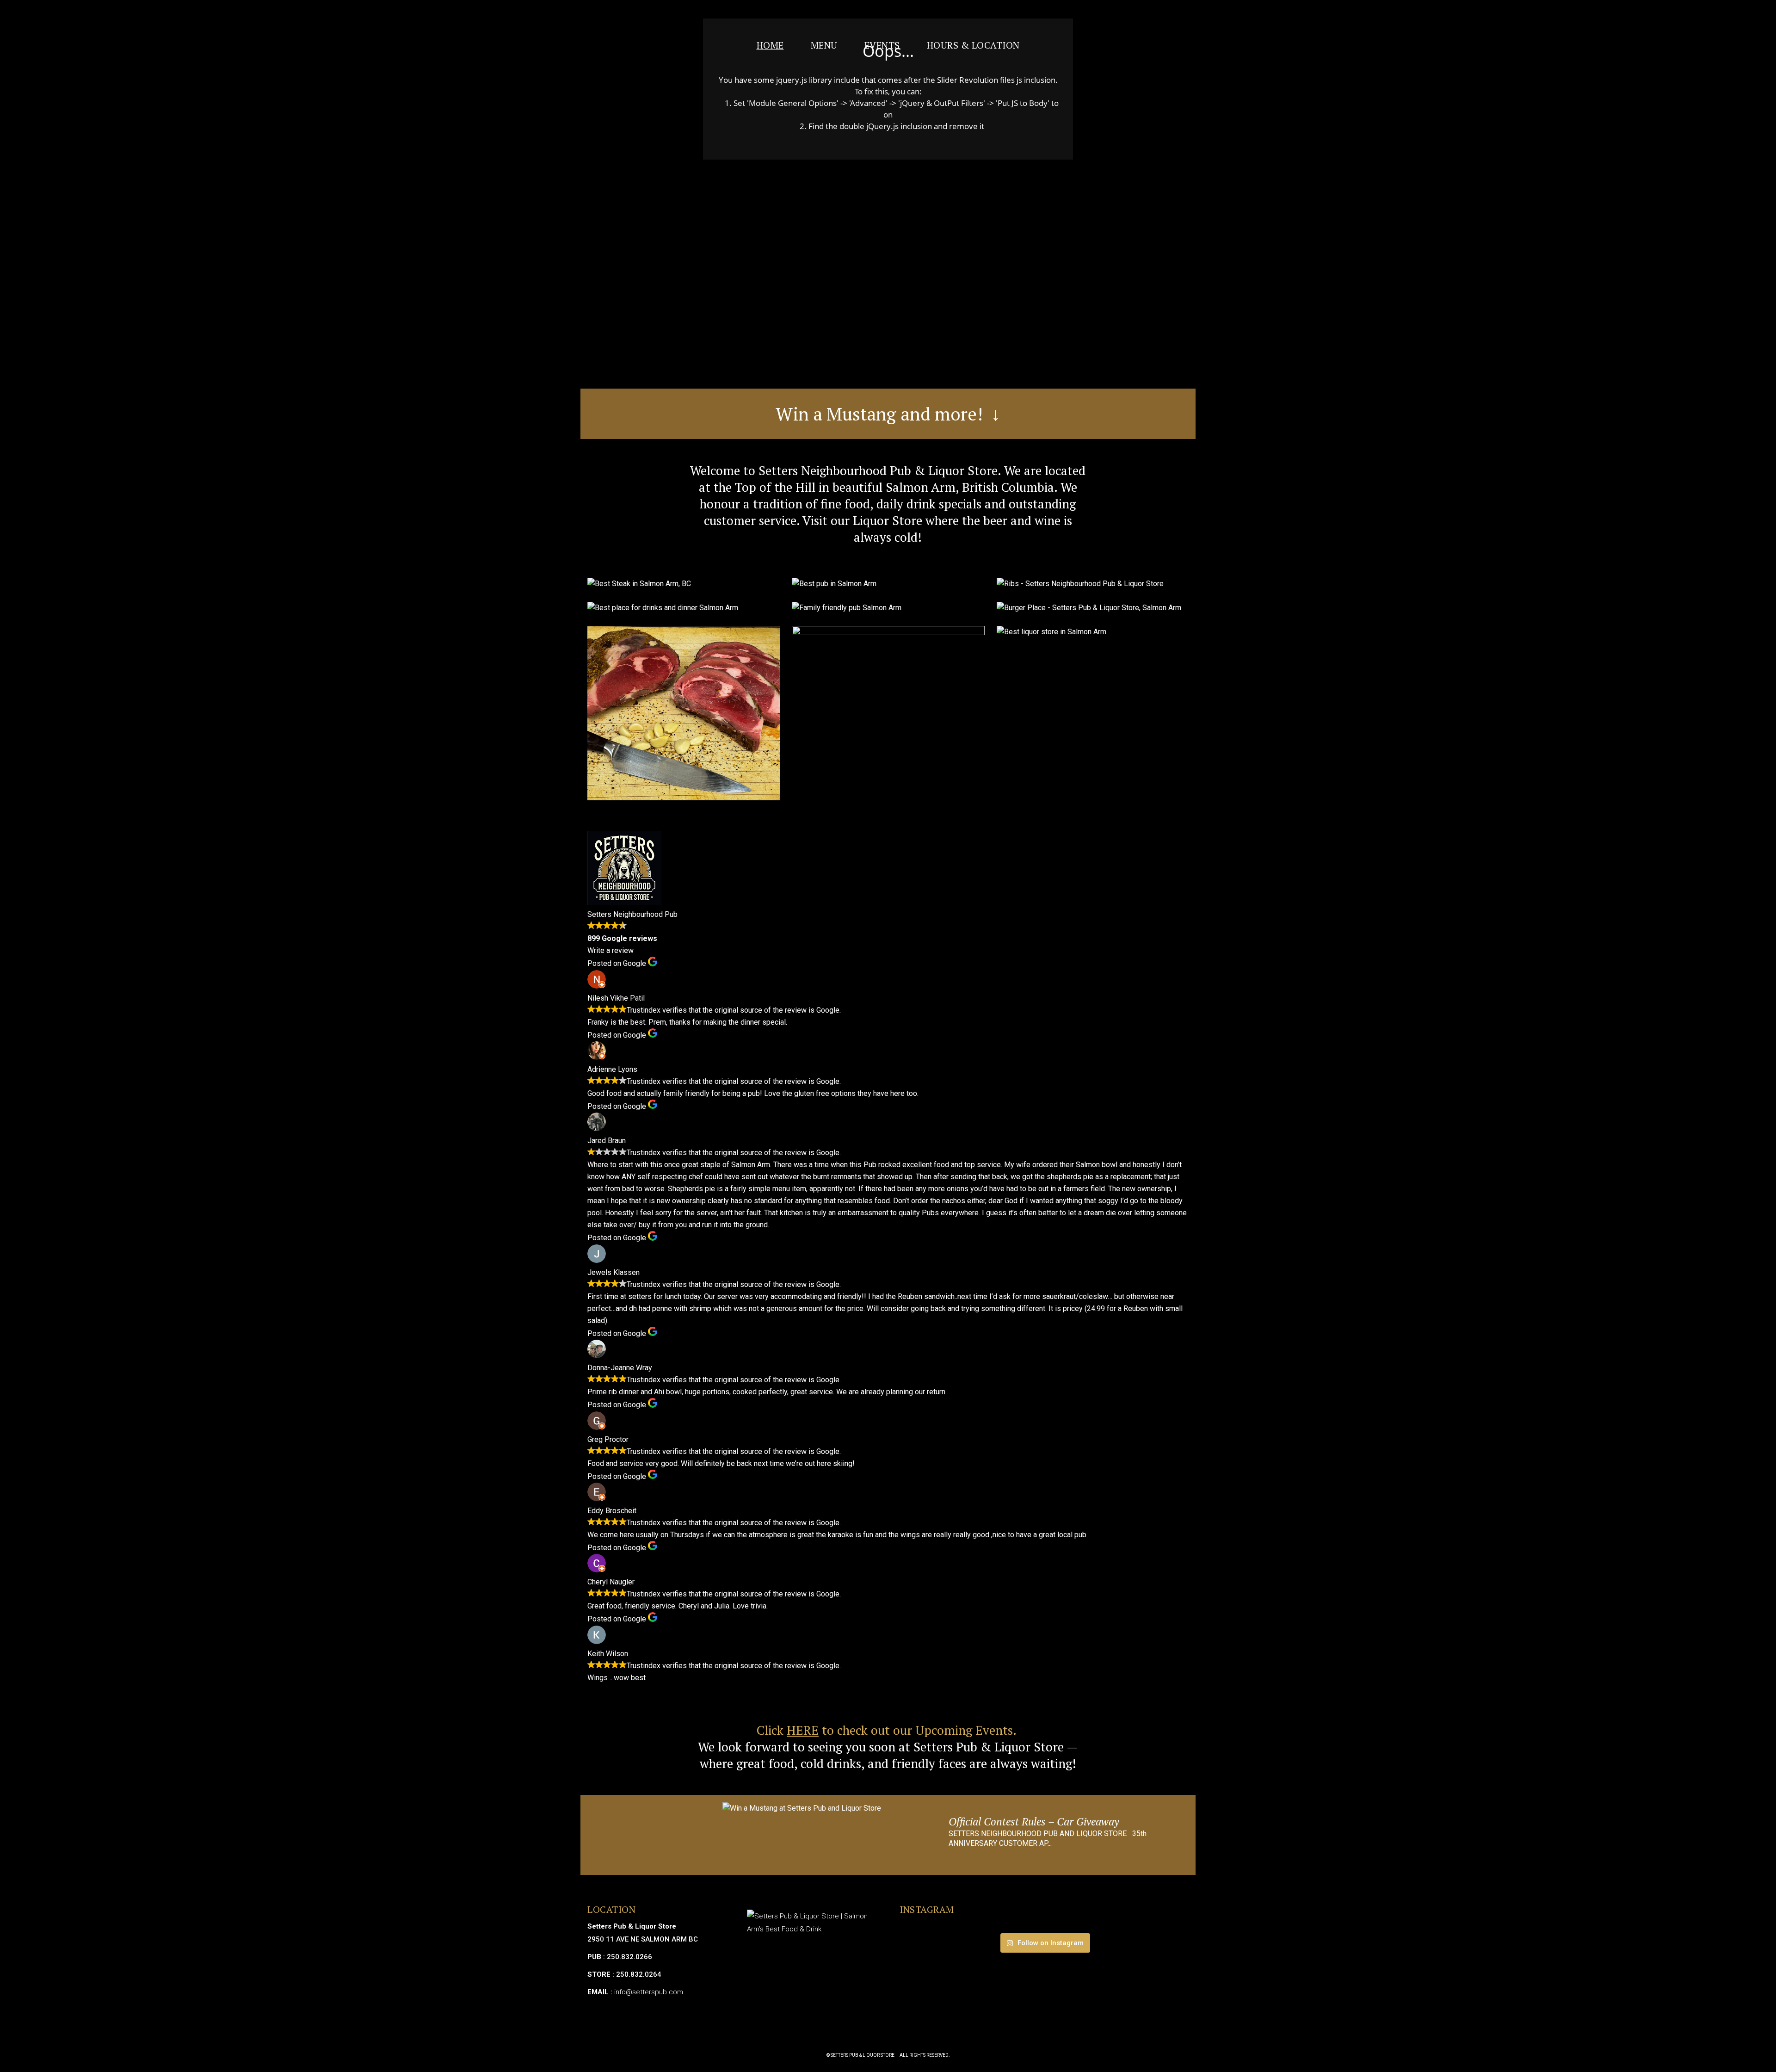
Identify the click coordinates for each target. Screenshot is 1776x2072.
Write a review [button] (610, 950)
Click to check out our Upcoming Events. (888, 1730)
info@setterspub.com (649, 1992)
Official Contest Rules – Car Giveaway (1034, 1822)
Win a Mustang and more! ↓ (888, 414)
